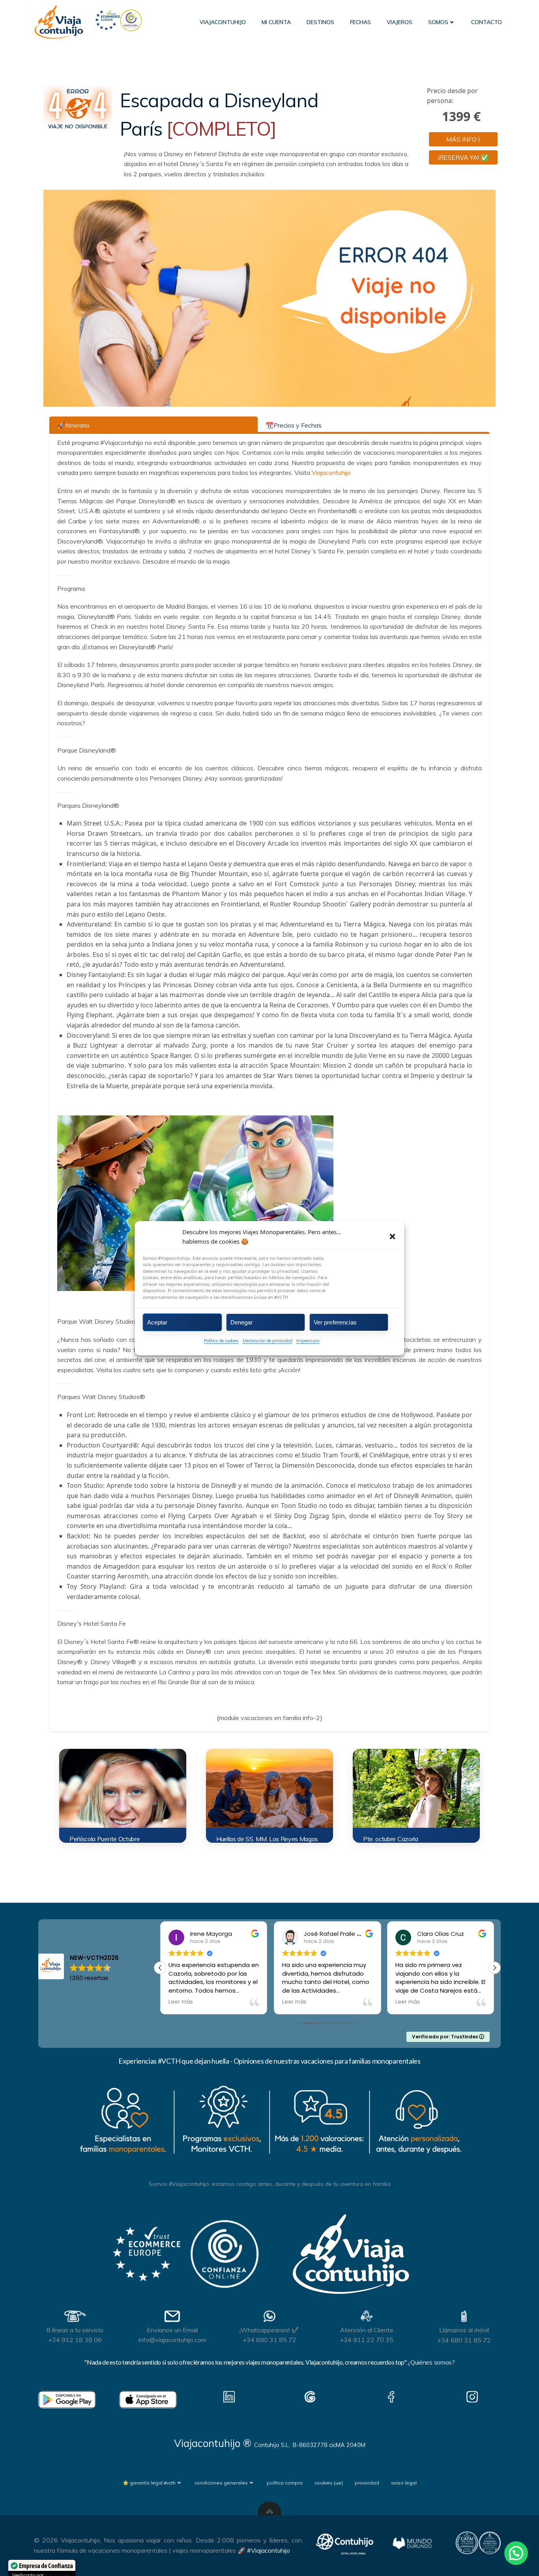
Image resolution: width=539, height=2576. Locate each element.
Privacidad (367, 2483)
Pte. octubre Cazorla (391, 1839)
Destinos (320, 22)
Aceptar (157, 1322)
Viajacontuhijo (223, 22)
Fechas (360, 22)
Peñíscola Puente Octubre (105, 1839)
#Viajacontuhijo (269, 2550)
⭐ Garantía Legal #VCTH (149, 2483)
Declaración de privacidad (268, 1341)
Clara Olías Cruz (409, 1934)
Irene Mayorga (179, 1934)
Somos (438, 22)
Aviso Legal (404, 2483)
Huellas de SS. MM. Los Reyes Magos (267, 1839)
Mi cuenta (276, 22)
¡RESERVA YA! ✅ (463, 157)
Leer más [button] (262, 2002)
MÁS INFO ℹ (463, 139)
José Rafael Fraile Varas (307, 1934)
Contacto (487, 22)
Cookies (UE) (329, 2483)
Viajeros (400, 22)
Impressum (308, 1341)
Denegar (242, 1322)
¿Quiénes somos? (431, 2362)
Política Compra (285, 2483)
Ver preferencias (335, 1322)
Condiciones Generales (221, 2483)
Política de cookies (221, 1341)
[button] (393, 1236)
